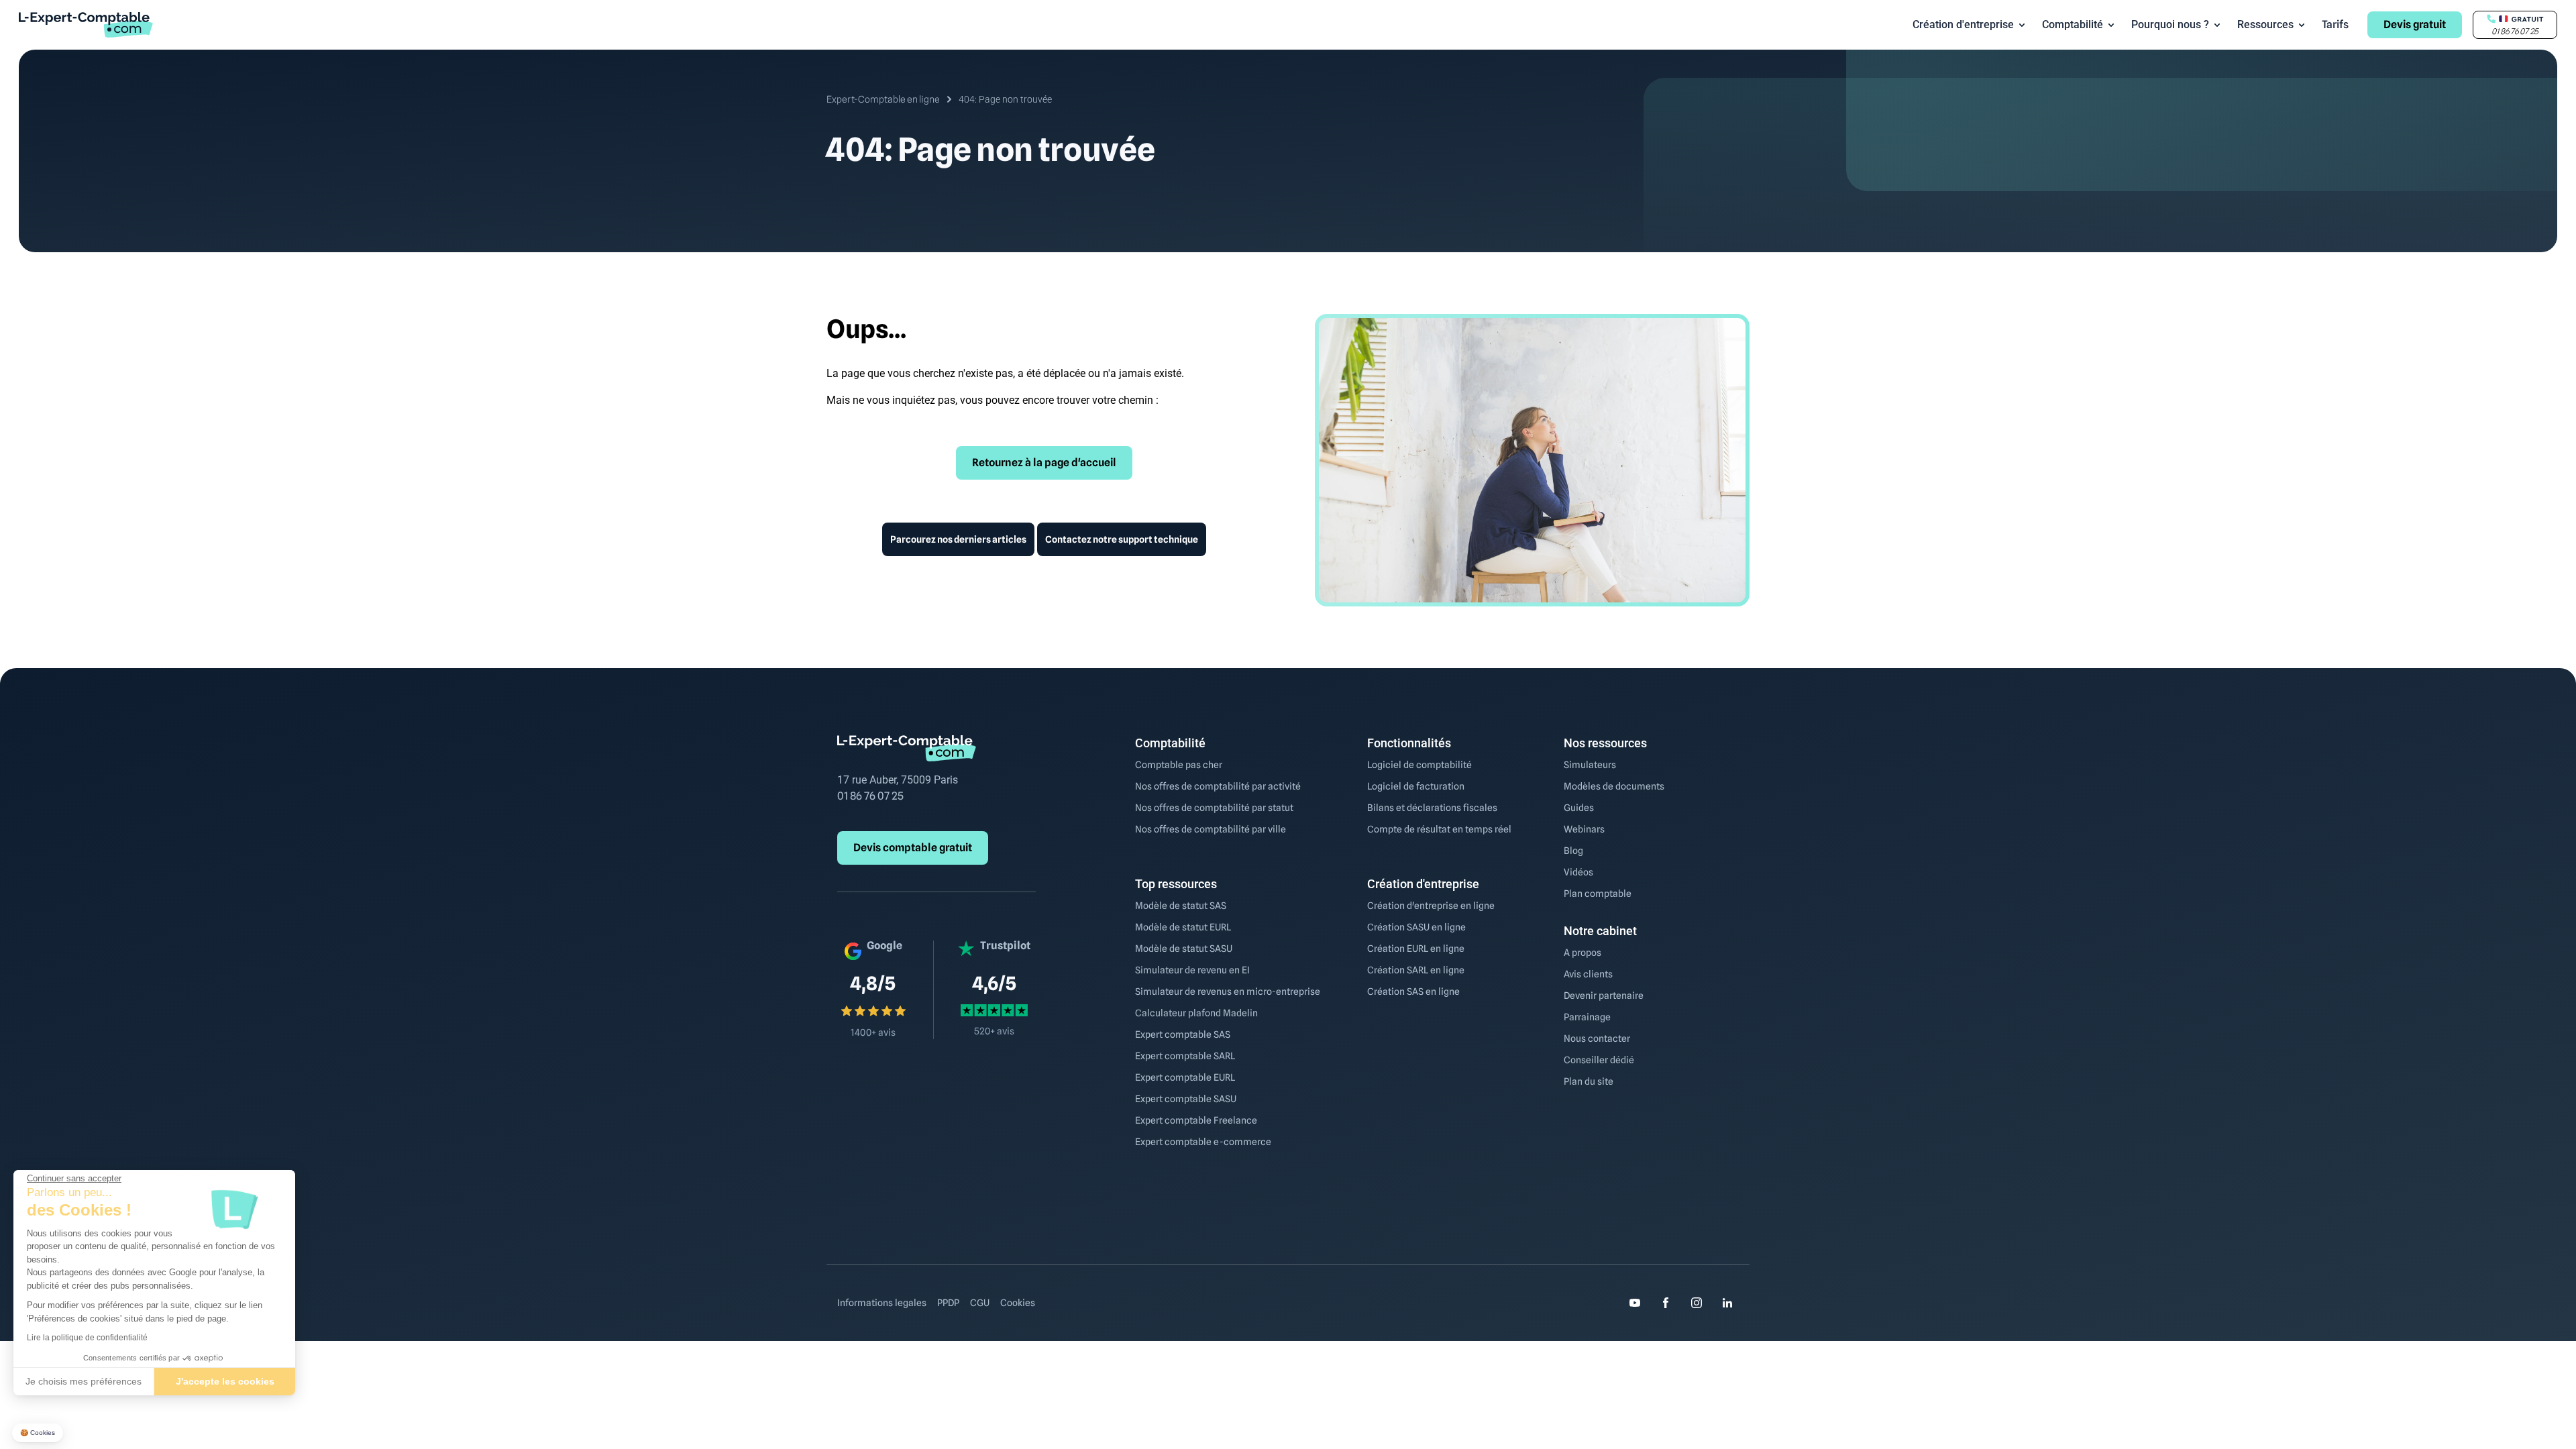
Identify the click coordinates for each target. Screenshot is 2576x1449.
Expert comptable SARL (1185, 1056)
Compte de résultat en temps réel (1439, 829)
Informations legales (882, 1303)
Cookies (1018, 1303)
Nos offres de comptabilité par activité (1218, 786)
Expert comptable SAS (1183, 1034)
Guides (1579, 808)
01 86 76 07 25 (870, 796)
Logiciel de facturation (1416, 786)
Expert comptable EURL (1185, 1077)
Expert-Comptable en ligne (883, 99)
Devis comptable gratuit (913, 848)
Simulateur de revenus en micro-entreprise (1228, 991)
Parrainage (1587, 1017)
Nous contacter (1597, 1038)
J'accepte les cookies (225, 1381)
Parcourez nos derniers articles (958, 539)
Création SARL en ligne (1416, 970)
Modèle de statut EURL (1183, 927)
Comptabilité (2073, 24)
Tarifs (2335, 24)
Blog (1573, 851)
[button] (38, 1433)
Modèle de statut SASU (1184, 949)
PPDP (948, 1303)
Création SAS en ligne (1413, 991)
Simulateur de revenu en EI (1192, 970)
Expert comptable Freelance (1196, 1120)
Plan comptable (1598, 894)
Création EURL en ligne (1416, 949)
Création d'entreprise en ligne (1431, 906)
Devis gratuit (2415, 24)
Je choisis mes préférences (84, 1381)
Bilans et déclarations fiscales (1432, 808)
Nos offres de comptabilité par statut (1214, 808)
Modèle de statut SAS (1181, 906)
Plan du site (1589, 1081)
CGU (980, 1303)
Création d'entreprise (1963, 24)
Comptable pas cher (1179, 765)
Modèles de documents (1614, 786)
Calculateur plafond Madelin (1196, 1013)
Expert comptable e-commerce (1203, 1142)
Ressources (2265, 24)
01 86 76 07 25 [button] (2515, 31)
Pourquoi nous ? (2170, 24)
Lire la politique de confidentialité (87, 1338)
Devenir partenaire (1604, 996)
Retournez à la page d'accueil (1044, 463)
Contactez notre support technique (1122, 539)
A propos (1582, 953)
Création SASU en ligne (1416, 927)
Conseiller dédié (1599, 1060)
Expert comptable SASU (1186, 1099)
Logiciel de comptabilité (1419, 765)
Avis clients (1588, 974)
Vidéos (1578, 872)
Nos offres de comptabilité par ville (1211, 829)
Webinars (1584, 829)
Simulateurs (1590, 765)
